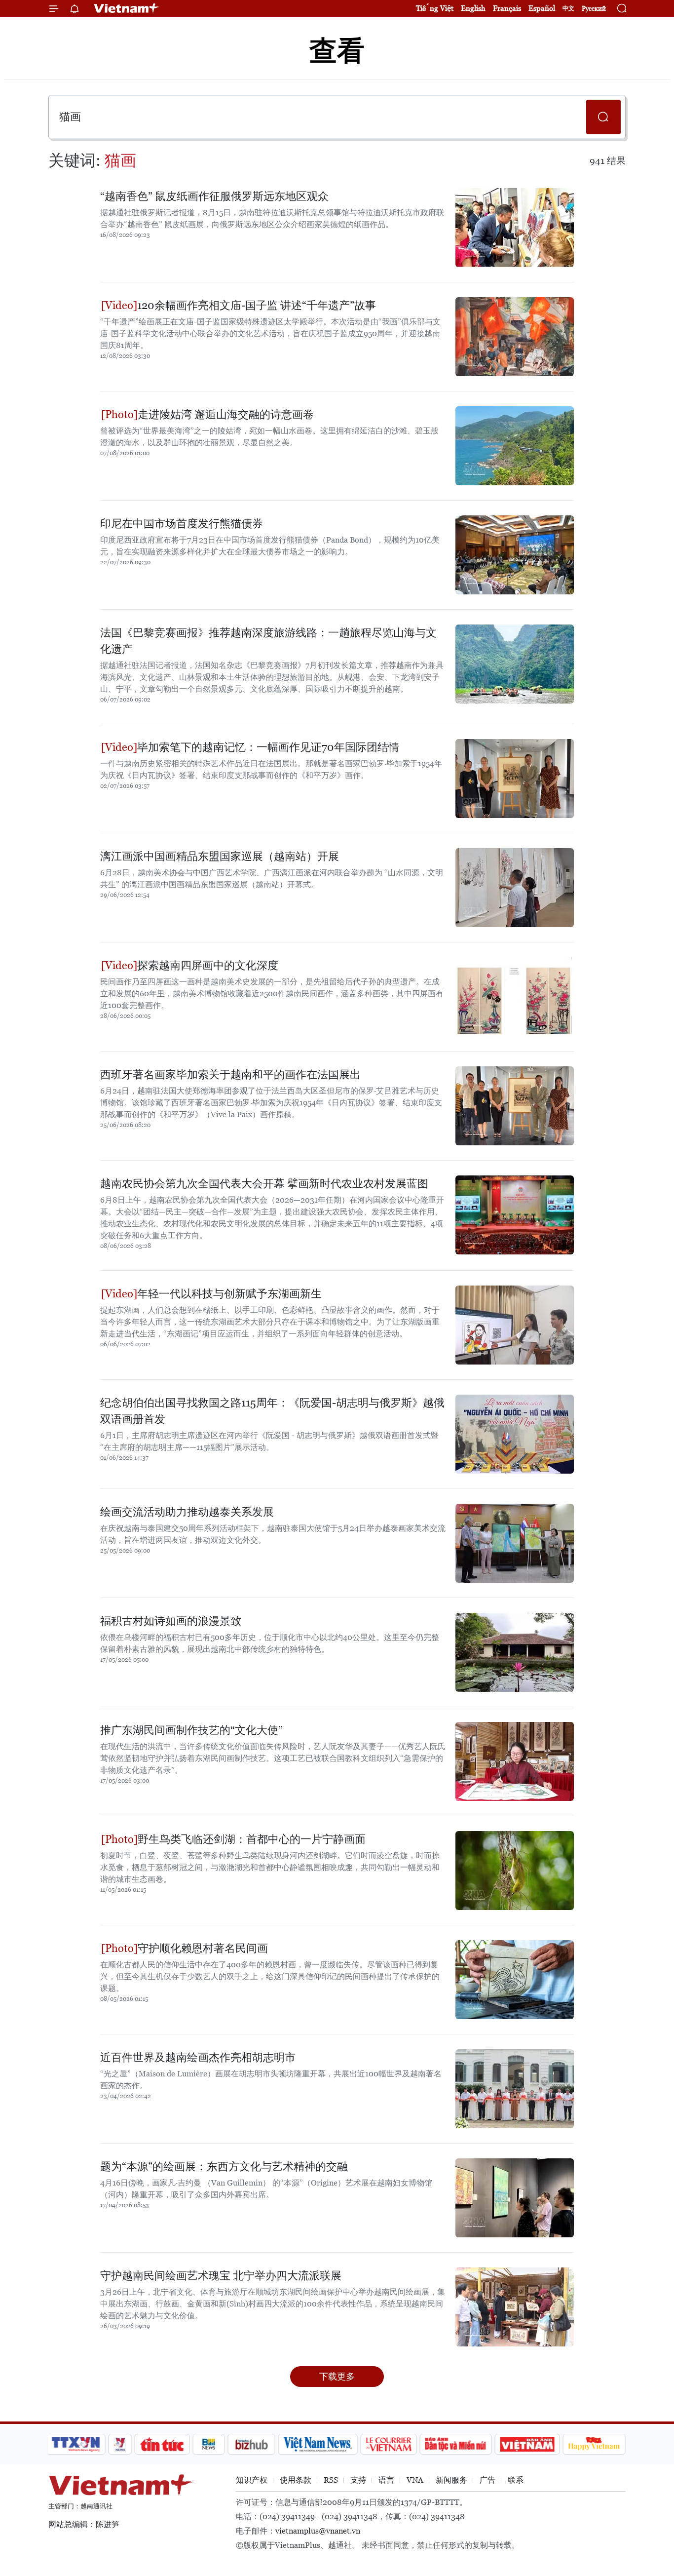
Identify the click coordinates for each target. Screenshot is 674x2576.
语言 (386, 2480)
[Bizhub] (251, 2444)
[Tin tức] (162, 2444)
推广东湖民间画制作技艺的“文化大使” (191, 1730)
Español (542, 8)
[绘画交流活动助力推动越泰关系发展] (515, 1543)
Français (507, 8)
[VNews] (120, 2444)
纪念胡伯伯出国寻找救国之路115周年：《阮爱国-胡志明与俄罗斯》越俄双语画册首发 (272, 1411)
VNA (415, 2480)
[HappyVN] (594, 2444)
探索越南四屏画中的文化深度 (208, 965)
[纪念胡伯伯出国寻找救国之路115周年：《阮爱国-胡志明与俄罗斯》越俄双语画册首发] (515, 1434)
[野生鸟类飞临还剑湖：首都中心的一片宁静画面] (515, 1871)
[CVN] (388, 2444)
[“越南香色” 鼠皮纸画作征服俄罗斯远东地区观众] (515, 228)
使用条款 (296, 2480)
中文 (568, 8)
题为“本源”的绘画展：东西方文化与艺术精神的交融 (224, 2166)
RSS (331, 2480)
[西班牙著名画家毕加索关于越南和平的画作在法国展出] (515, 1106)
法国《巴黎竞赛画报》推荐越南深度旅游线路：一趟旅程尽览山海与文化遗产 (268, 641)
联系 (516, 2480)
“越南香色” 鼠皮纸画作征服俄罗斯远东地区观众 (214, 196)
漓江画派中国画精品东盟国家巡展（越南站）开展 (220, 856)
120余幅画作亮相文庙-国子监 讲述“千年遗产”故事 (257, 305)
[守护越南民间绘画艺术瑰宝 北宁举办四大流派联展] (515, 2307)
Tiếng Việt (435, 8)
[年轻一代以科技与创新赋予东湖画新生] (515, 1325)
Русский (594, 9)
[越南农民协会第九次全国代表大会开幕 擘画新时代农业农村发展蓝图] (515, 1215)
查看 (337, 51)
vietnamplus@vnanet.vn (318, 2531)
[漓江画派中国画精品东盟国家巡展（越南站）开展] (515, 888)
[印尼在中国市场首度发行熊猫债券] (515, 555)
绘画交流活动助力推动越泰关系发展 (187, 1512)
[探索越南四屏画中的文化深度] (515, 997)
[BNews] (209, 2444)
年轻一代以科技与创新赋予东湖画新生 (229, 1294)
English (473, 8)
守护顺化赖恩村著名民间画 (203, 1948)
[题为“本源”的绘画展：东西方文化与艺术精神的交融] (515, 2198)
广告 (487, 2480)
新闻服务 (451, 2480)
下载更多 (337, 2376)
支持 (358, 2480)
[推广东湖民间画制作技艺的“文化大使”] (515, 1761)
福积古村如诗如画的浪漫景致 (171, 1621)
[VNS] (318, 2444)
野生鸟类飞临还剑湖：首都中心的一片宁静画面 (252, 1839)
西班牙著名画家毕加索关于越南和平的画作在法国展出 (230, 1074)
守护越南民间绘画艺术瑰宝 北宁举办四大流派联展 (221, 2276)
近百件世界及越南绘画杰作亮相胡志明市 (198, 2057)
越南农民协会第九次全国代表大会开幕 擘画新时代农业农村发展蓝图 (264, 1184)
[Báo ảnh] (527, 2444)
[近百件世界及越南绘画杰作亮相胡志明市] (515, 2089)
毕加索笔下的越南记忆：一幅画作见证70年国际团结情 (268, 747)
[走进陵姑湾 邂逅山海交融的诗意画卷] (515, 446)
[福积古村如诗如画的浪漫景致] (515, 1652)
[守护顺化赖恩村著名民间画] (515, 1980)
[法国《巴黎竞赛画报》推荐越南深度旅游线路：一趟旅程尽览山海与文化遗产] (515, 664)
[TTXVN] (76, 2444)
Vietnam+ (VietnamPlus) (127, 8)
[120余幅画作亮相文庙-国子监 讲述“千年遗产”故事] (515, 337)
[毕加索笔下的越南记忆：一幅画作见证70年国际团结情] (515, 779)
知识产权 (252, 2480)
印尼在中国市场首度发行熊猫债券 (182, 524)
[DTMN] (455, 2444)
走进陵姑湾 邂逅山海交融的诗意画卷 (226, 414)
